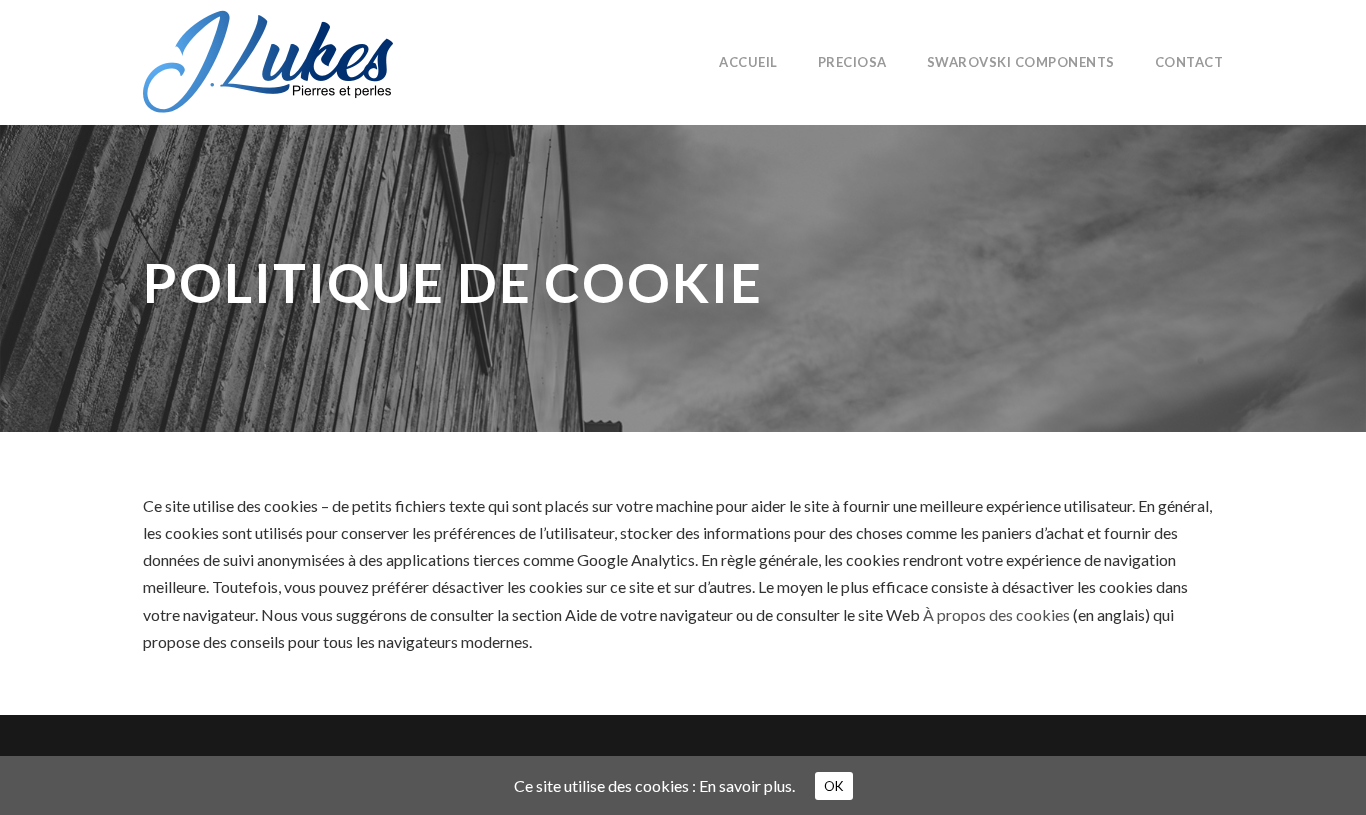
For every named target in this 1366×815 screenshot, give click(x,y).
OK (834, 786)
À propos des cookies (996, 614)
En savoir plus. (747, 785)
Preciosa (852, 62)
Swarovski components (1021, 62)
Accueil (748, 62)
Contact (1189, 62)
